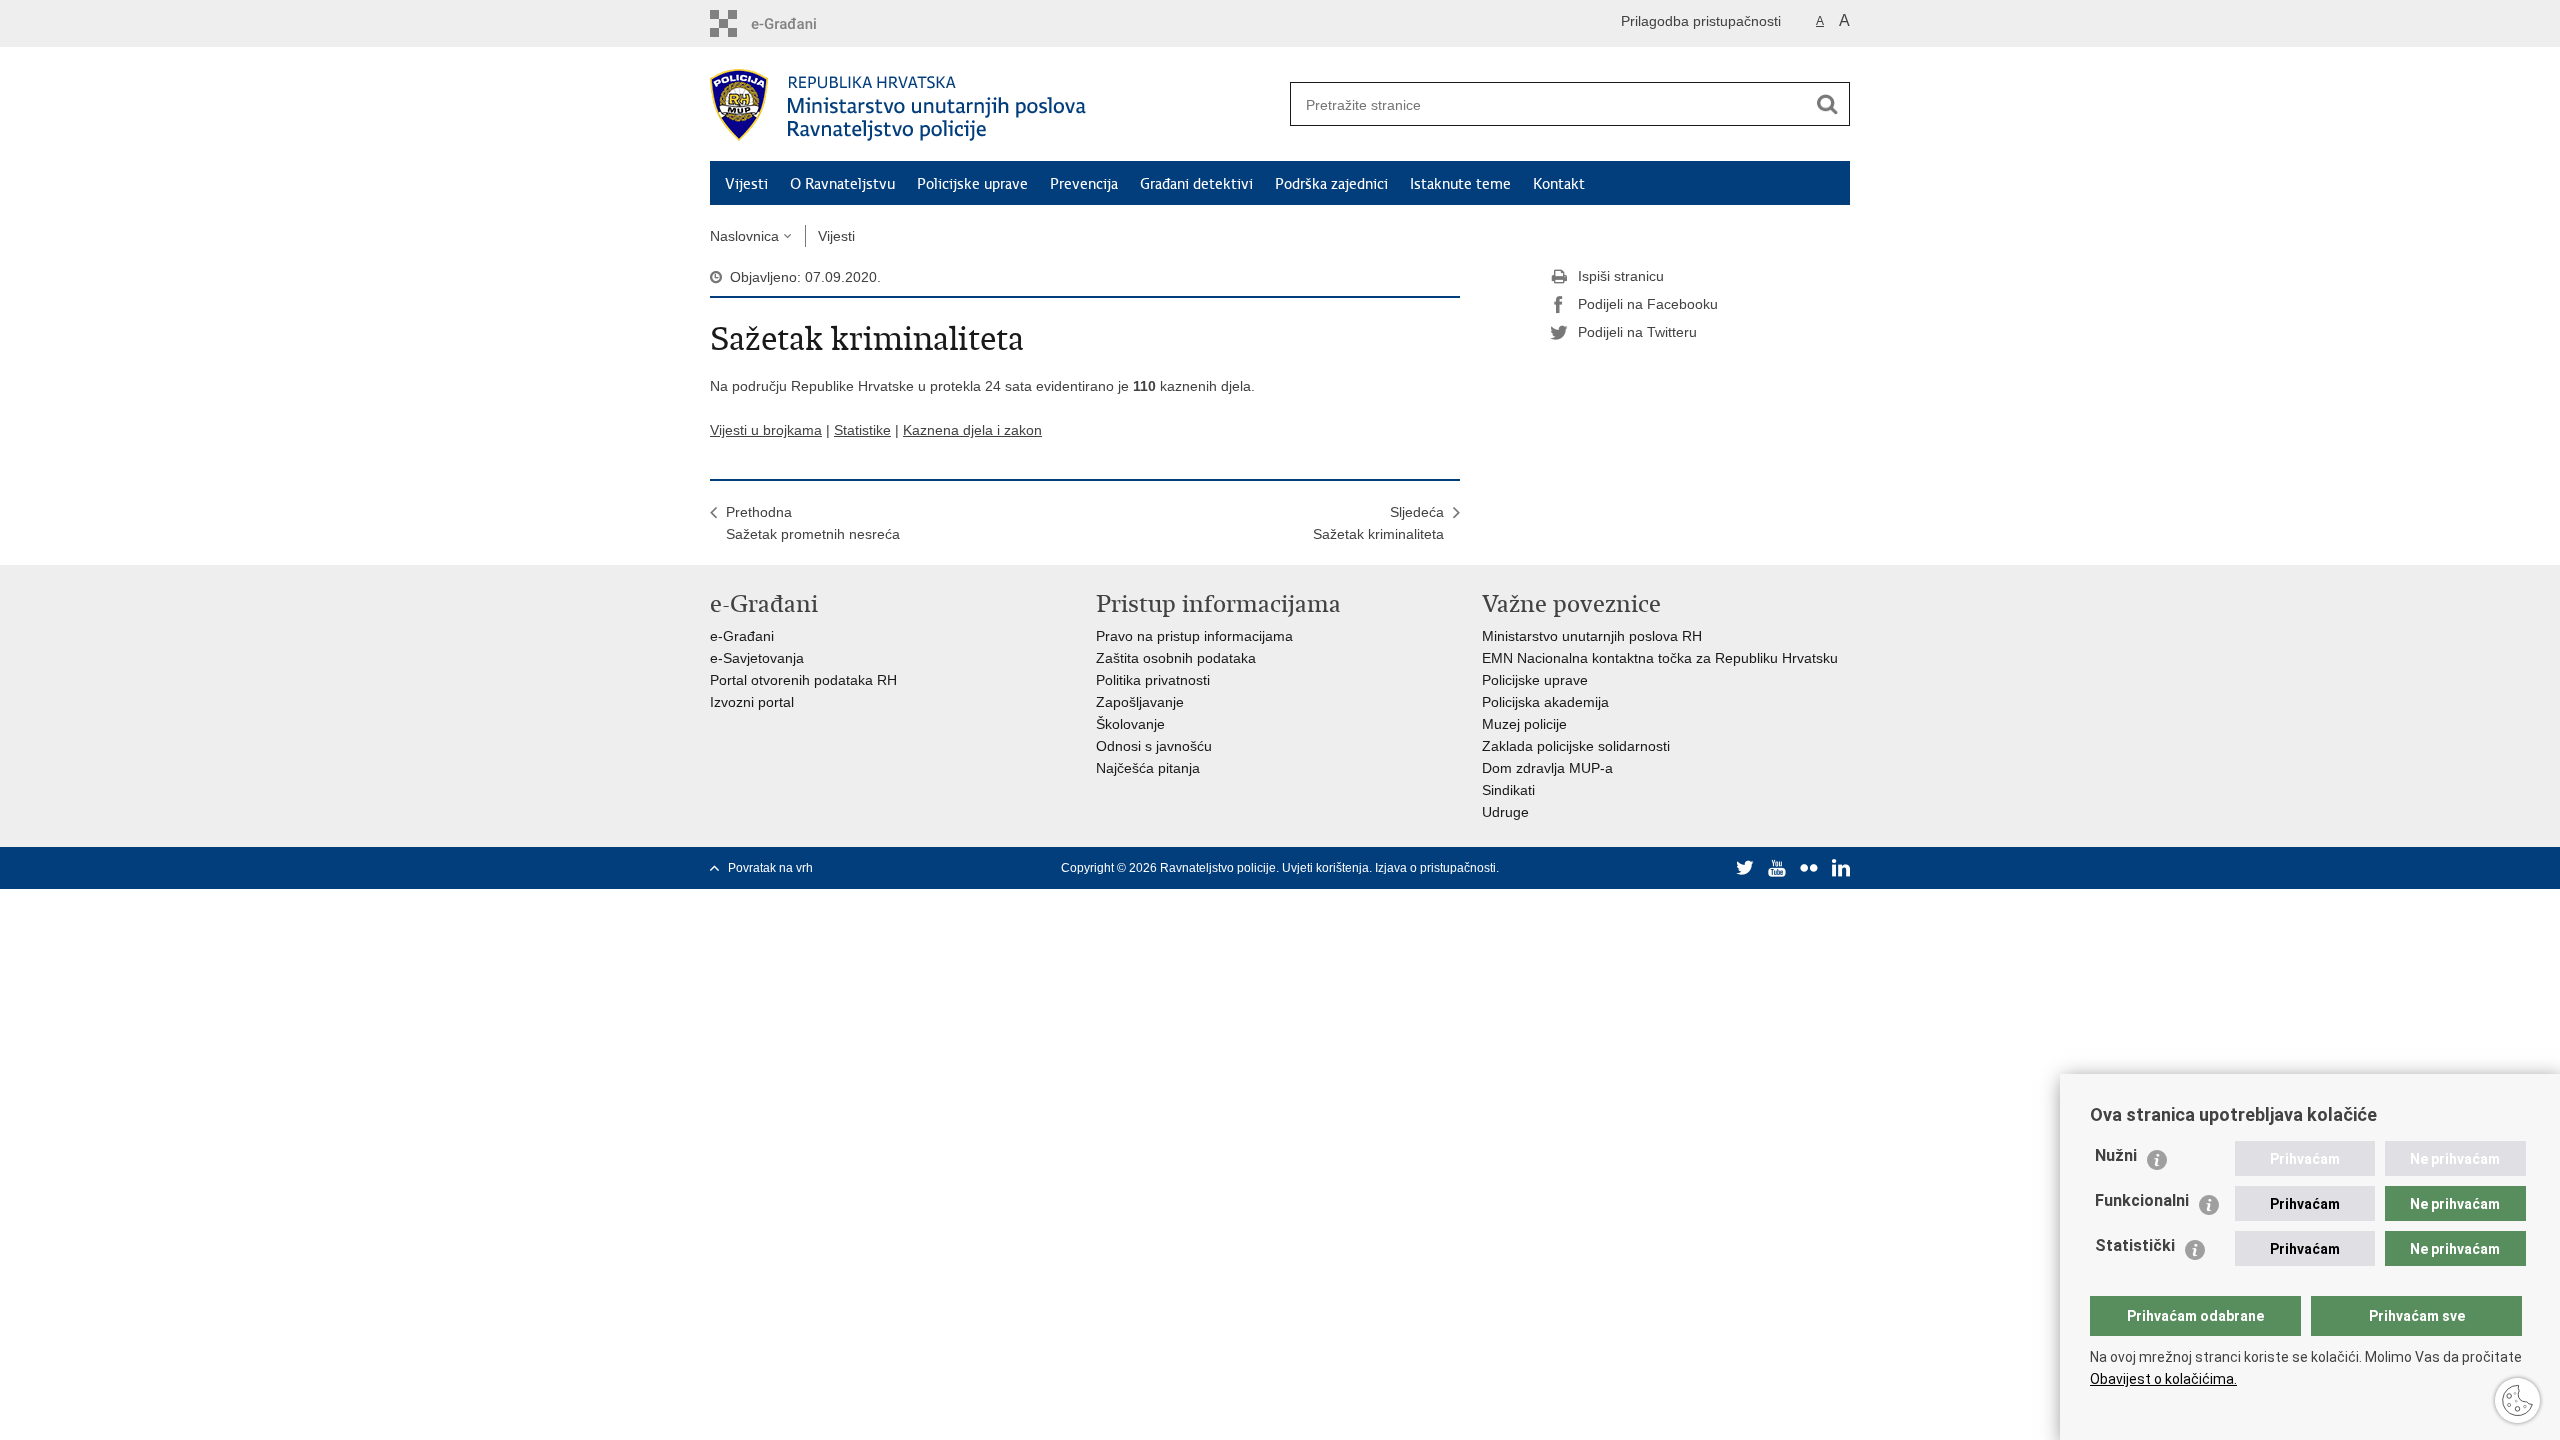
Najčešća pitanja (1148, 768)
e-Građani (742, 636)
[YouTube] (1777, 868)
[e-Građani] (795, 23)
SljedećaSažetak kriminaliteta (1378, 523)
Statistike (862, 430)
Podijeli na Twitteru (1637, 332)
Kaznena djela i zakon (972, 430)
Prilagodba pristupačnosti (1701, 21)
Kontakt (1559, 184)
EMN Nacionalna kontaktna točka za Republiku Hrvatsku (1660, 658)
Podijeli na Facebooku (1648, 304)
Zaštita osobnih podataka (1176, 658)
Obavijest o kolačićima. (2163, 1379)
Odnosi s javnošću (1154, 746)
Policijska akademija (1545, 702)
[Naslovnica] (995, 105)
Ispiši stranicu (1621, 276)
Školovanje (1130, 724)
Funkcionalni (2142, 1200)
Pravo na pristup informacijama (1194, 636)
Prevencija (1084, 184)
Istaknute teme (1460, 184)
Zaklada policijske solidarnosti (1576, 746)
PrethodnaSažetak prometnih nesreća (813, 523)
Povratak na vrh (770, 868)
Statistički (2135, 1245)
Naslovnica (744, 236)
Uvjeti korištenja (1325, 868)
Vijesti (746, 184)
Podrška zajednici (1331, 184)
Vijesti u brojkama (766, 430)
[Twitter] (1745, 868)
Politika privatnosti (1153, 680)
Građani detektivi (1196, 184)
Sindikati (1508, 790)
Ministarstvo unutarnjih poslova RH (1592, 636)
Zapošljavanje (1140, 702)
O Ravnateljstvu (842, 184)
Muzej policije (1524, 724)
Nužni (2116, 1155)
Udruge (1505, 812)
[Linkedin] (1841, 868)
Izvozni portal (752, 702)
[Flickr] (1809, 868)
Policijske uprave (972, 184)
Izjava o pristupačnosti (1435, 868)
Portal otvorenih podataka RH (803, 680)
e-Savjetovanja (757, 658)
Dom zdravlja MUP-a (1547, 768)
